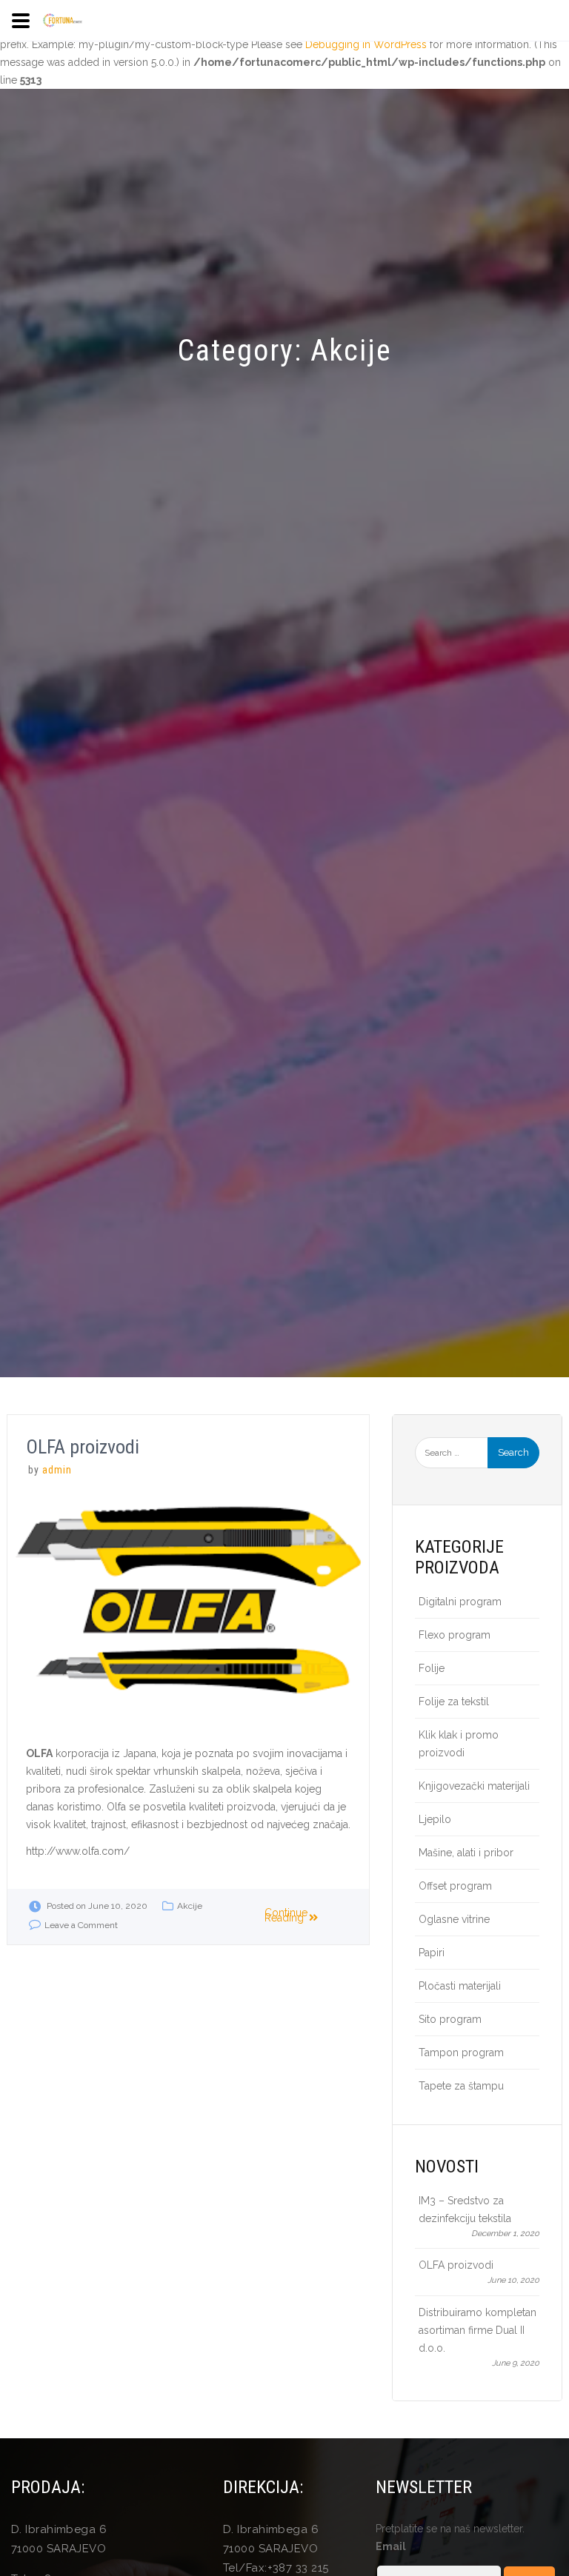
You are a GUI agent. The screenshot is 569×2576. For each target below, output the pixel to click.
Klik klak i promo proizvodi (459, 1744)
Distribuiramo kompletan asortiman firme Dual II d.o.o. (478, 2330)
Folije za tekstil (454, 1702)
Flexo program (455, 1635)
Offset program (455, 1886)
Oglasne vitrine (454, 1919)
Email (391, 2546)
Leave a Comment (81, 1925)
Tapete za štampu (461, 2086)
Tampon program (461, 2053)
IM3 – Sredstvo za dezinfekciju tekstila (465, 2209)
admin (57, 1470)
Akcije (190, 1906)
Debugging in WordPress (366, 44)
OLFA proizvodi (83, 1447)
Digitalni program (460, 1602)
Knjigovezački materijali (474, 1786)
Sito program (450, 2019)
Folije (432, 1668)
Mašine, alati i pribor (466, 1853)
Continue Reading (286, 1915)
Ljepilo (435, 1819)
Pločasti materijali (460, 1986)
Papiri (432, 1953)
